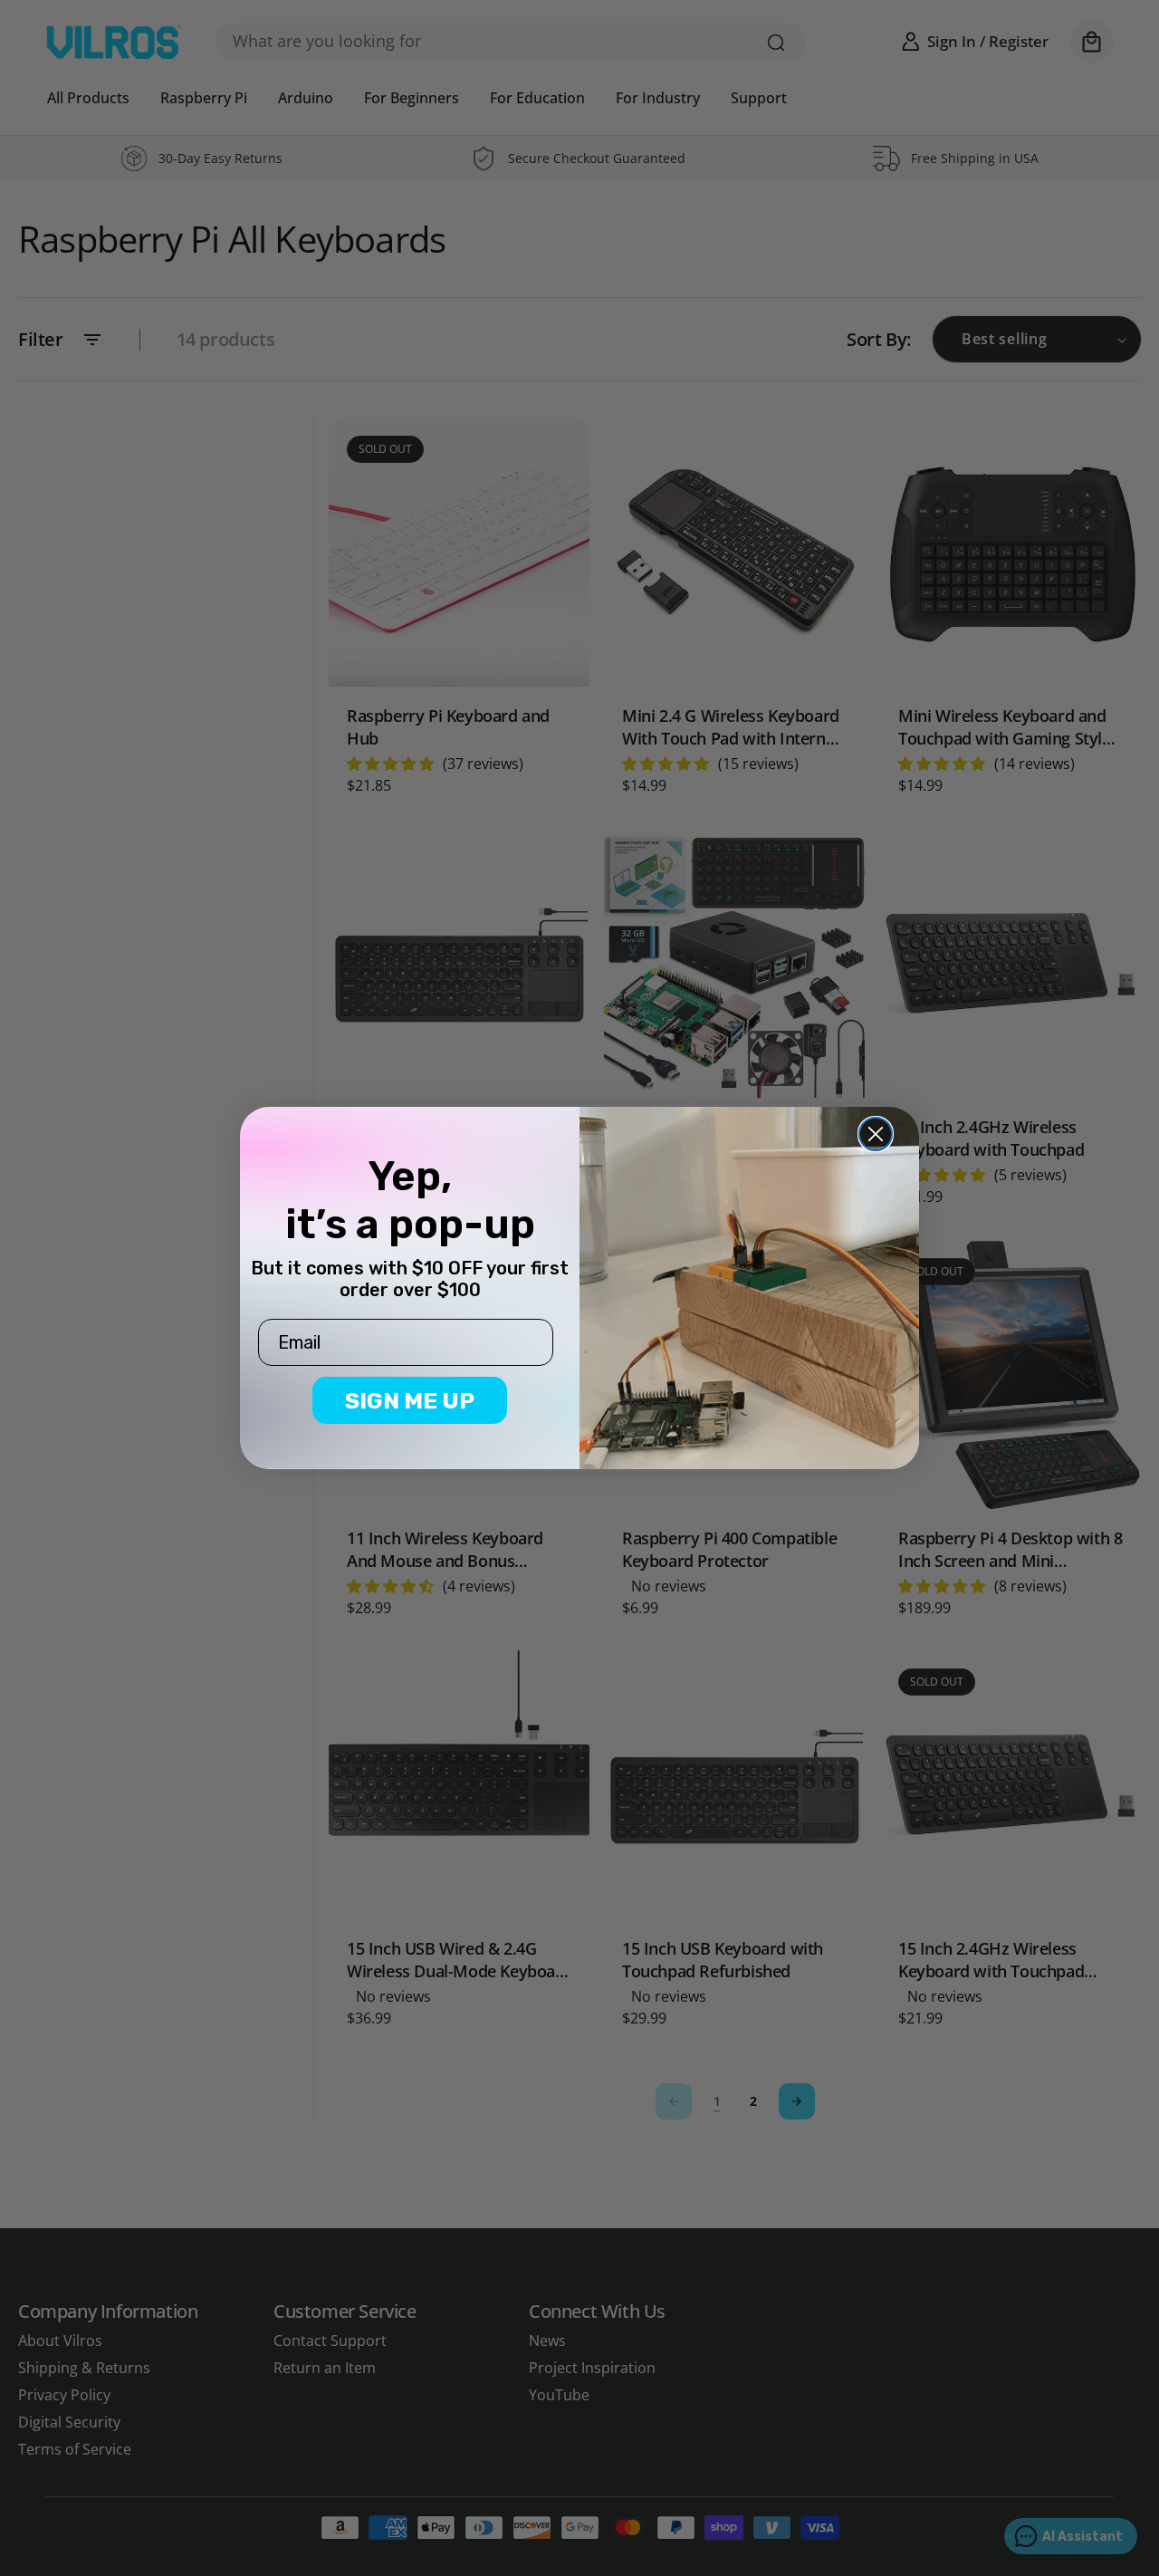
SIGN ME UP (410, 1401)
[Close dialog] (876, 1134)
